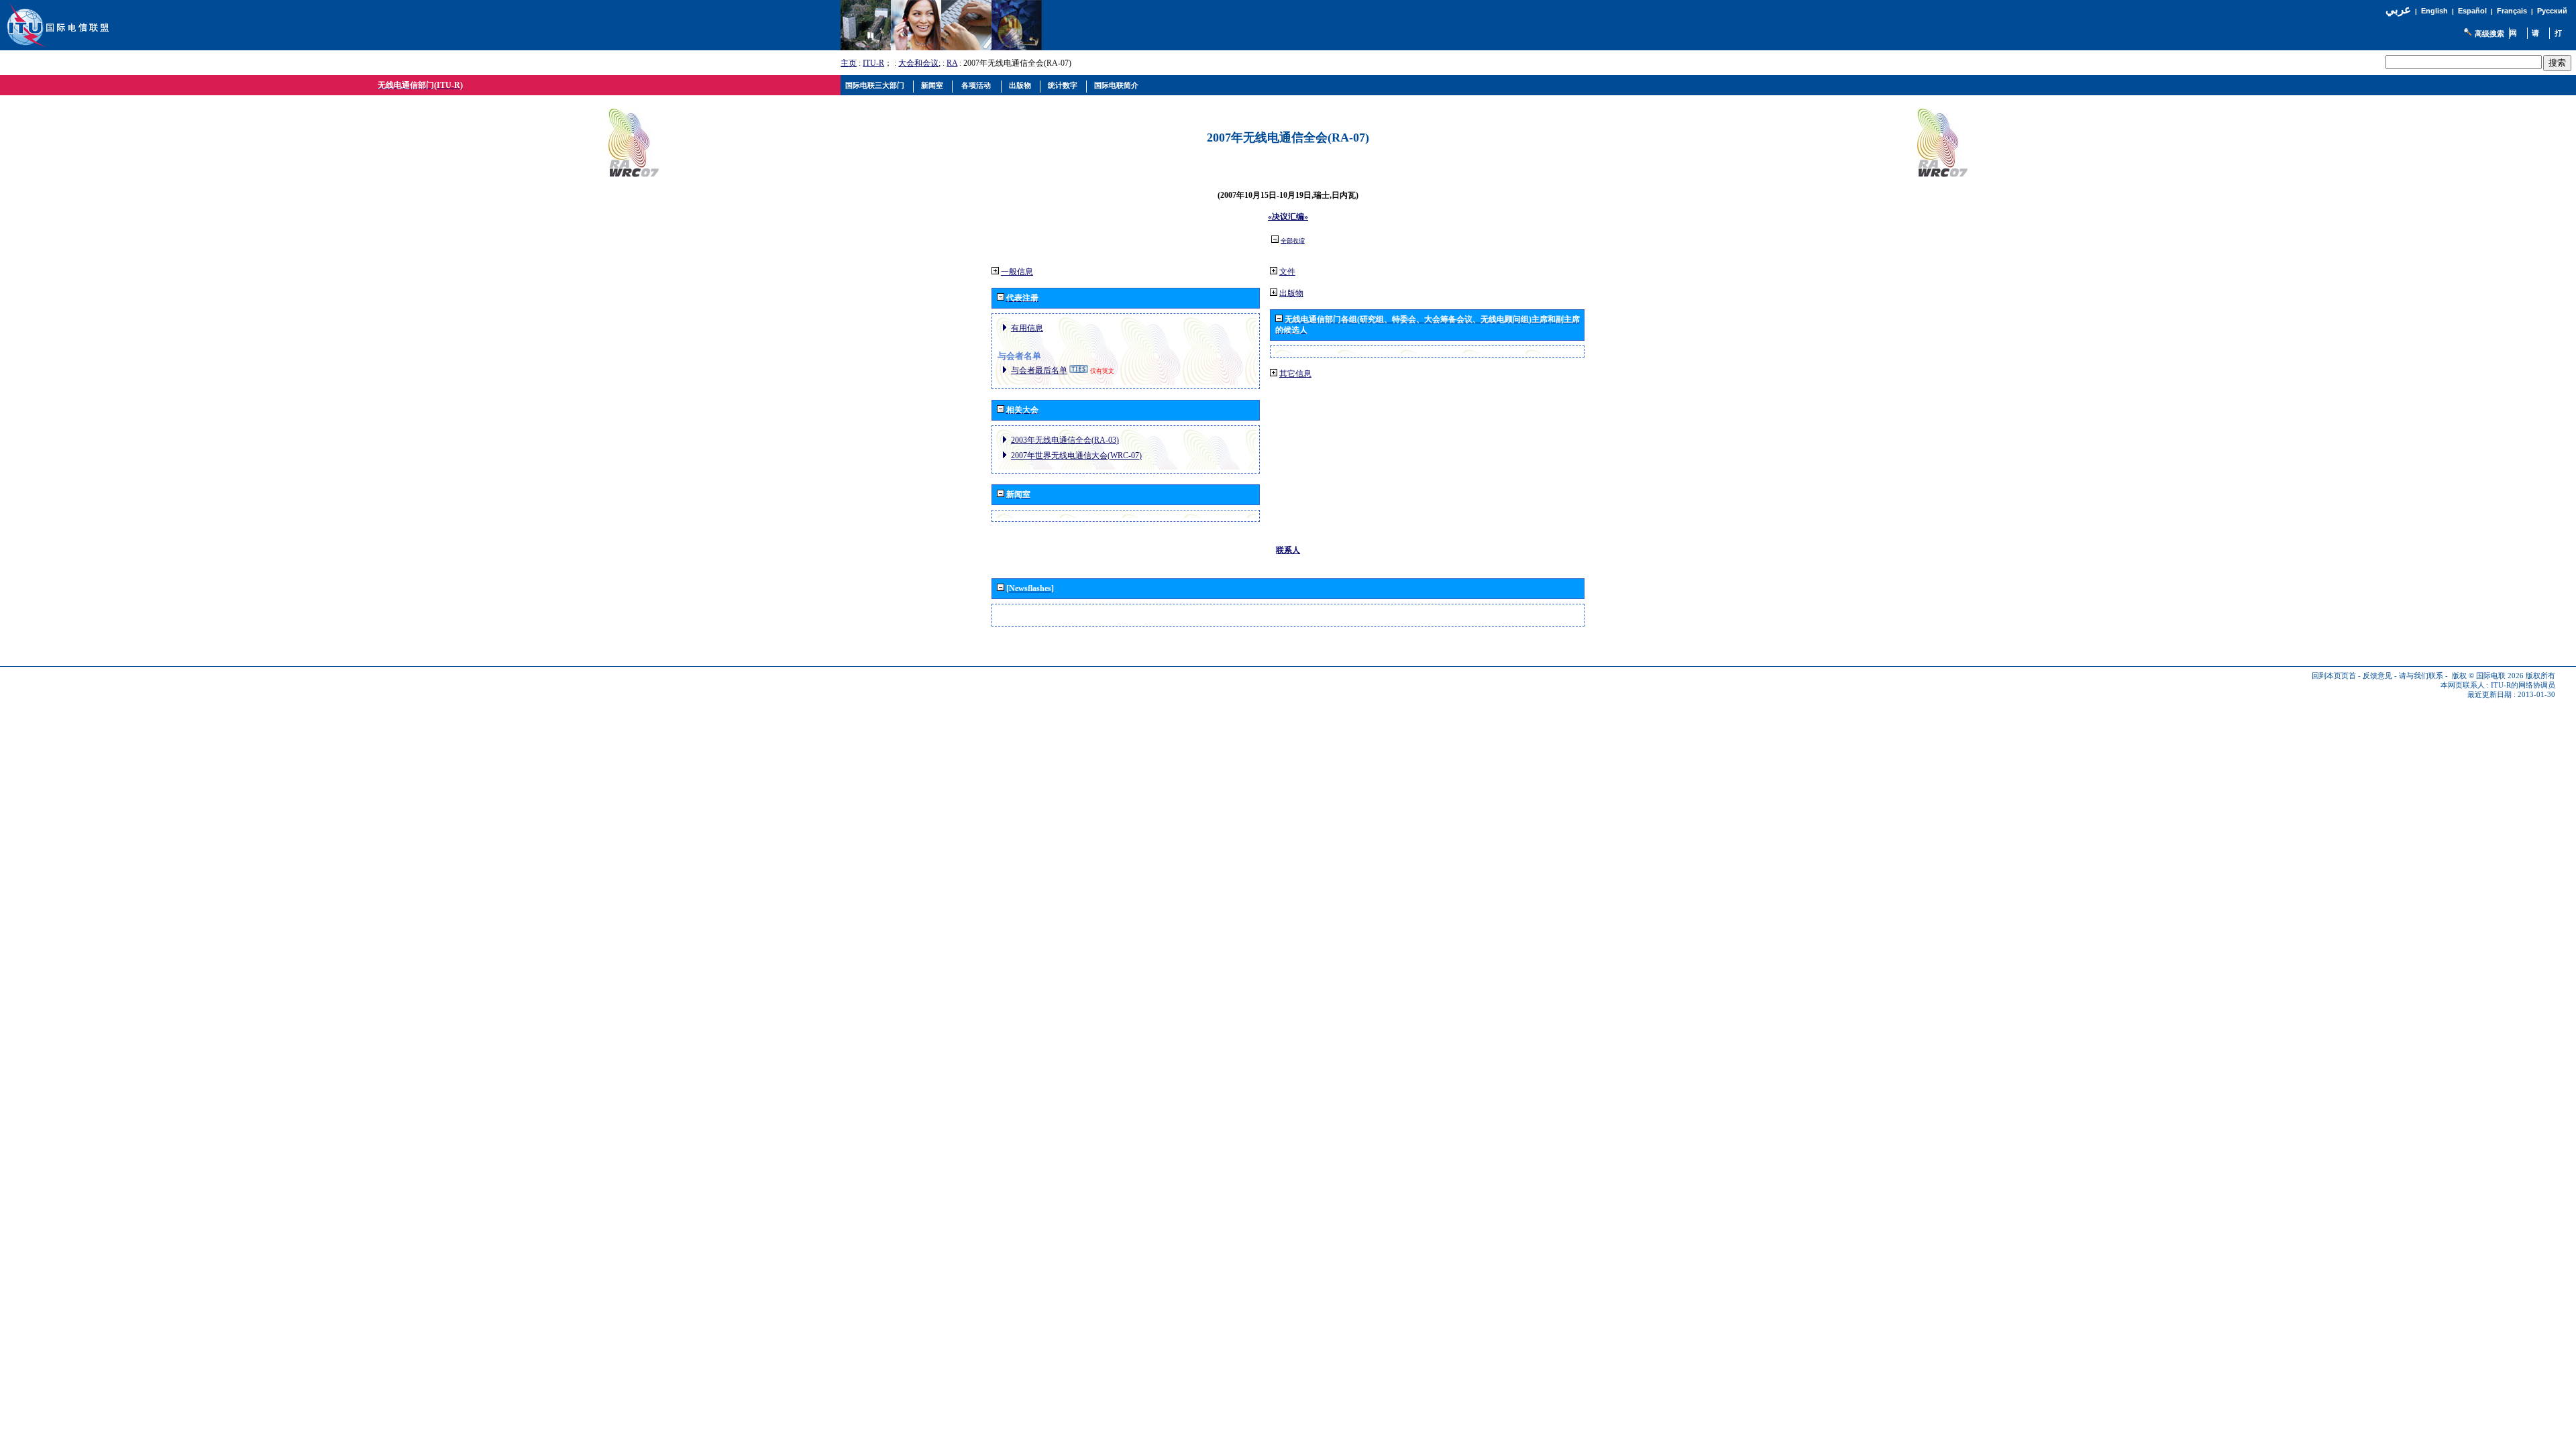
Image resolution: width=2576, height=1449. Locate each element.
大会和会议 (918, 63)
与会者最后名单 (1039, 370)
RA (952, 63)
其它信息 (1295, 374)
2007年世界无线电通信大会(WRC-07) (1076, 455)
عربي (2398, 10)
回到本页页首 (2334, 676)
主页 (849, 63)
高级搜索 (2489, 34)
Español (2472, 11)
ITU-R (873, 63)
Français (2512, 11)
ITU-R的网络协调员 (2523, 685)
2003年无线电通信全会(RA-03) (1065, 440)
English (2434, 11)
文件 (1287, 272)
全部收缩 (1293, 241)
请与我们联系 (2421, 676)
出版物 (1291, 293)
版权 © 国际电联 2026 (2488, 676)
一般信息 (1017, 272)
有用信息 (1027, 328)
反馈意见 (2377, 676)
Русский (2552, 11)
